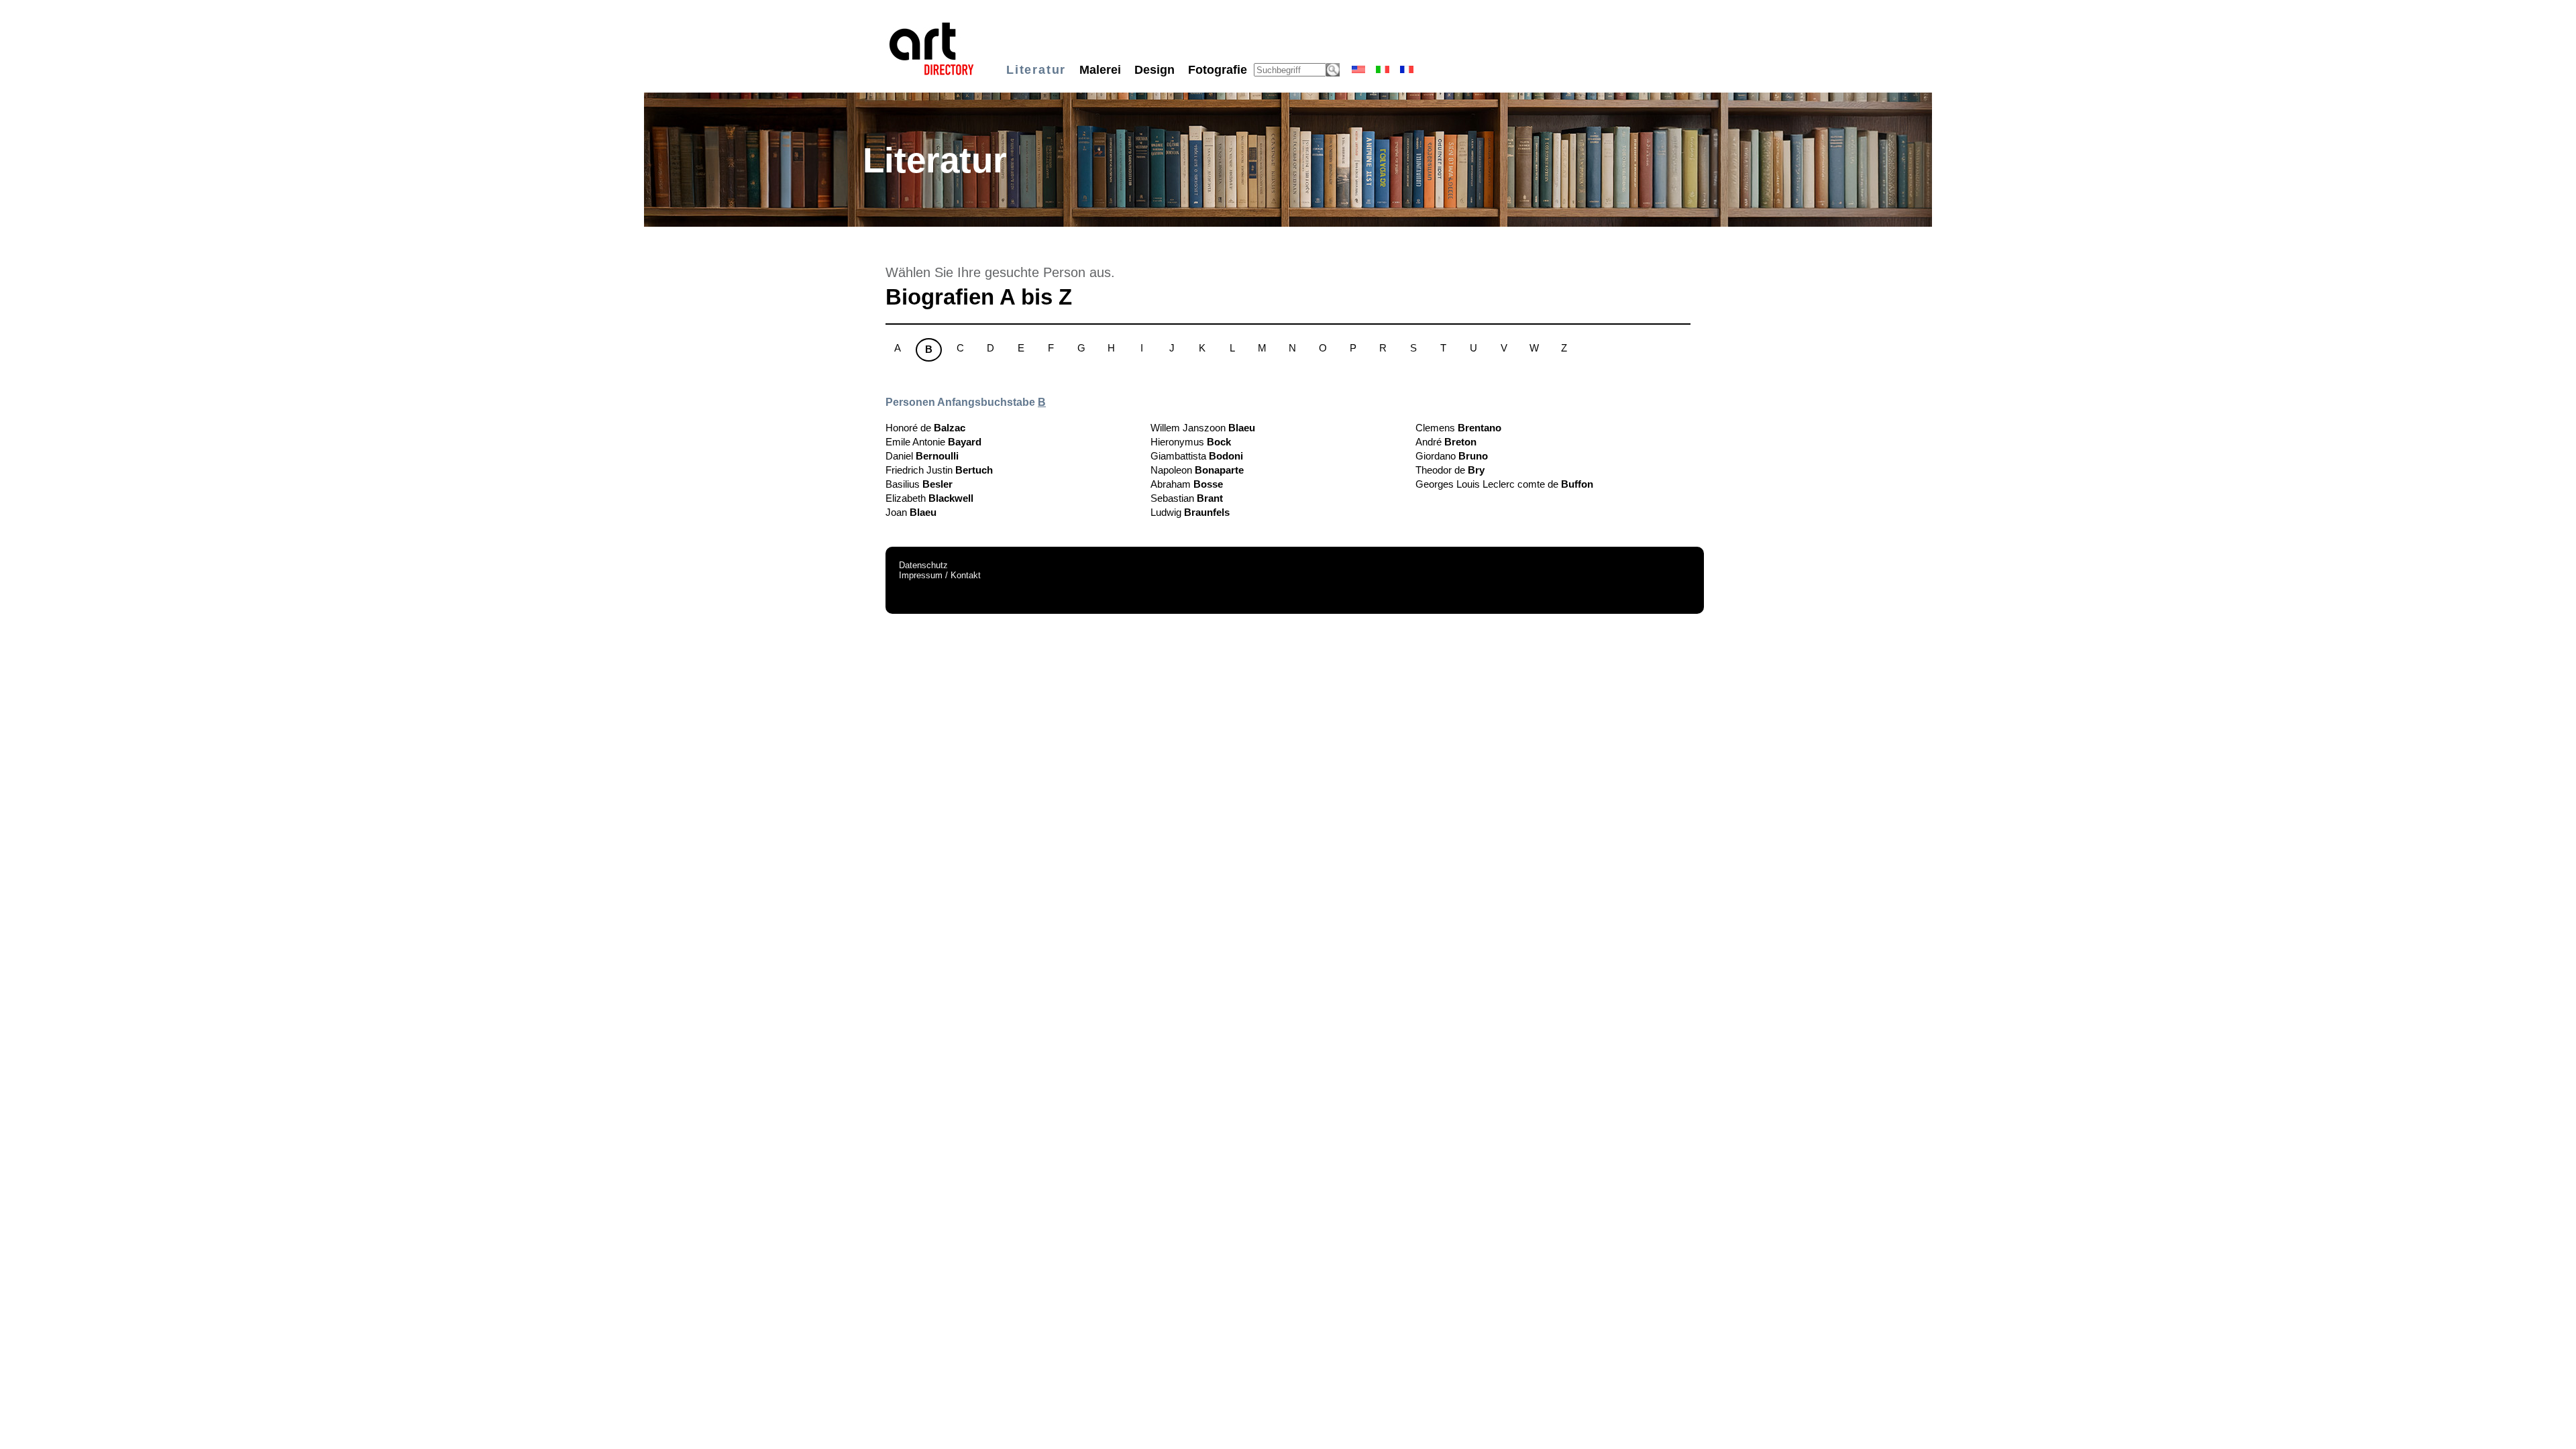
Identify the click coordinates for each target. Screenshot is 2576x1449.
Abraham (1187, 484)
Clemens (1458, 428)
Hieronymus (1191, 442)
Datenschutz (923, 565)
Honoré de (925, 428)
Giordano (1452, 456)
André (1446, 442)
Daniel (922, 456)
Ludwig (1190, 512)
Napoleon (1197, 470)
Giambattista (1197, 456)
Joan (911, 512)
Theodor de (1450, 470)
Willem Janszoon (1203, 428)
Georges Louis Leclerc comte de (1504, 484)
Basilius (919, 484)
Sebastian (1187, 498)
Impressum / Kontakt (940, 575)
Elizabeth (929, 498)
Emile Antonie (933, 442)
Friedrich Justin (939, 470)
